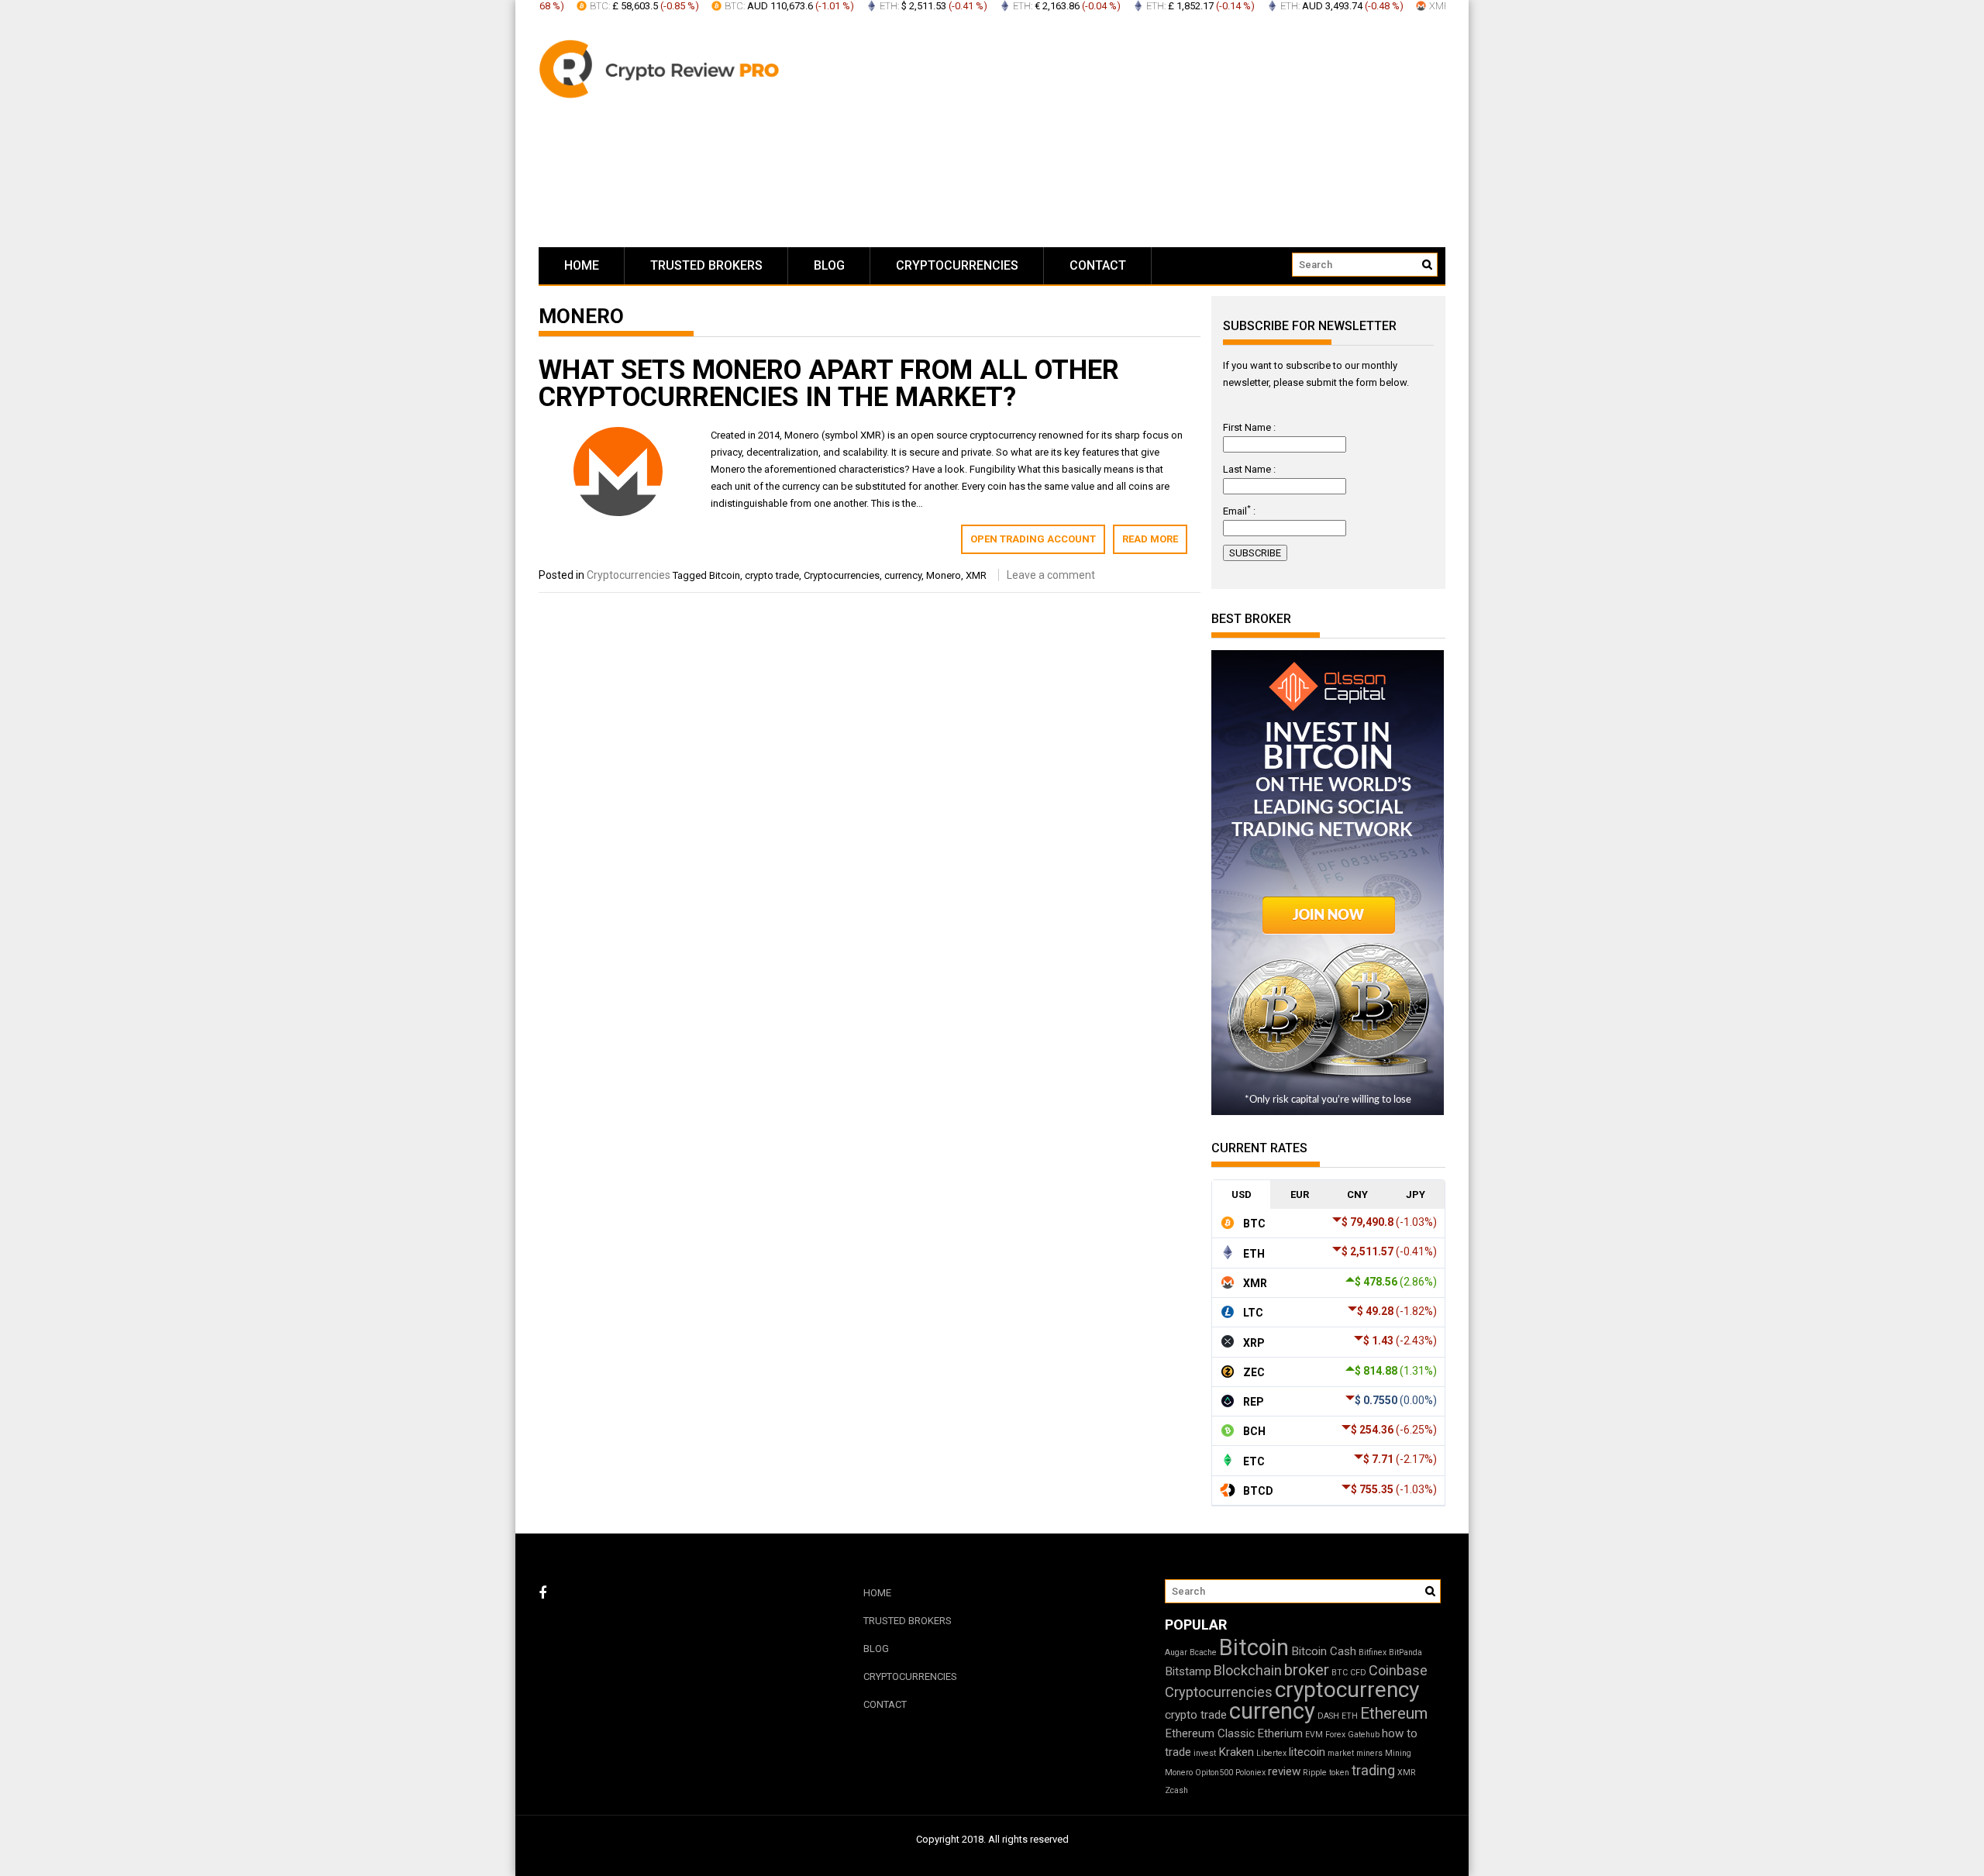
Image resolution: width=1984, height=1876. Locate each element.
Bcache (1203, 1652)
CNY (1357, 1194)
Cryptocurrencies (957, 265)
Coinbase (1398, 1670)
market (1341, 1753)
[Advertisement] (1139, 132)
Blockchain (1248, 1670)
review (1284, 1771)
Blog (829, 265)
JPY (1416, 1194)
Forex (1335, 1735)
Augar (1176, 1652)
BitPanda (1405, 1652)
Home (582, 265)
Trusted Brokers (706, 265)
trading (1373, 1770)
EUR (1300, 1194)
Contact (1098, 265)
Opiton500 (1214, 1773)
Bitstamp (1188, 1671)
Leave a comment (1051, 575)
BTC (1340, 1673)
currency (903, 575)
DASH (1328, 1716)
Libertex (1271, 1753)
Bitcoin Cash (1324, 1651)
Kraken (1236, 1752)
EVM (1314, 1735)
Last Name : (1249, 469)
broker (1307, 1670)
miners (1369, 1753)
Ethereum (1394, 1713)
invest (1205, 1753)
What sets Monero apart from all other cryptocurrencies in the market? (829, 384)
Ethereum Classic (1210, 1733)
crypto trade (772, 575)
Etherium (1280, 1733)
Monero (944, 575)
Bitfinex (1373, 1652)
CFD (1358, 1673)
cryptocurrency (1347, 1690)
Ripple (1315, 1773)
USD (1242, 1194)
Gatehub (1364, 1735)
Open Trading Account (1033, 539)
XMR (976, 575)
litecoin (1307, 1752)
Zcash (1176, 1790)
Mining (1398, 1753)
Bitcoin (725, 575)
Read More (1150, 539)
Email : (1239, 511)
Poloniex (1250, 1773)
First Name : (1249, 427)
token (1339, 1773)
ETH (1350, 1716)
